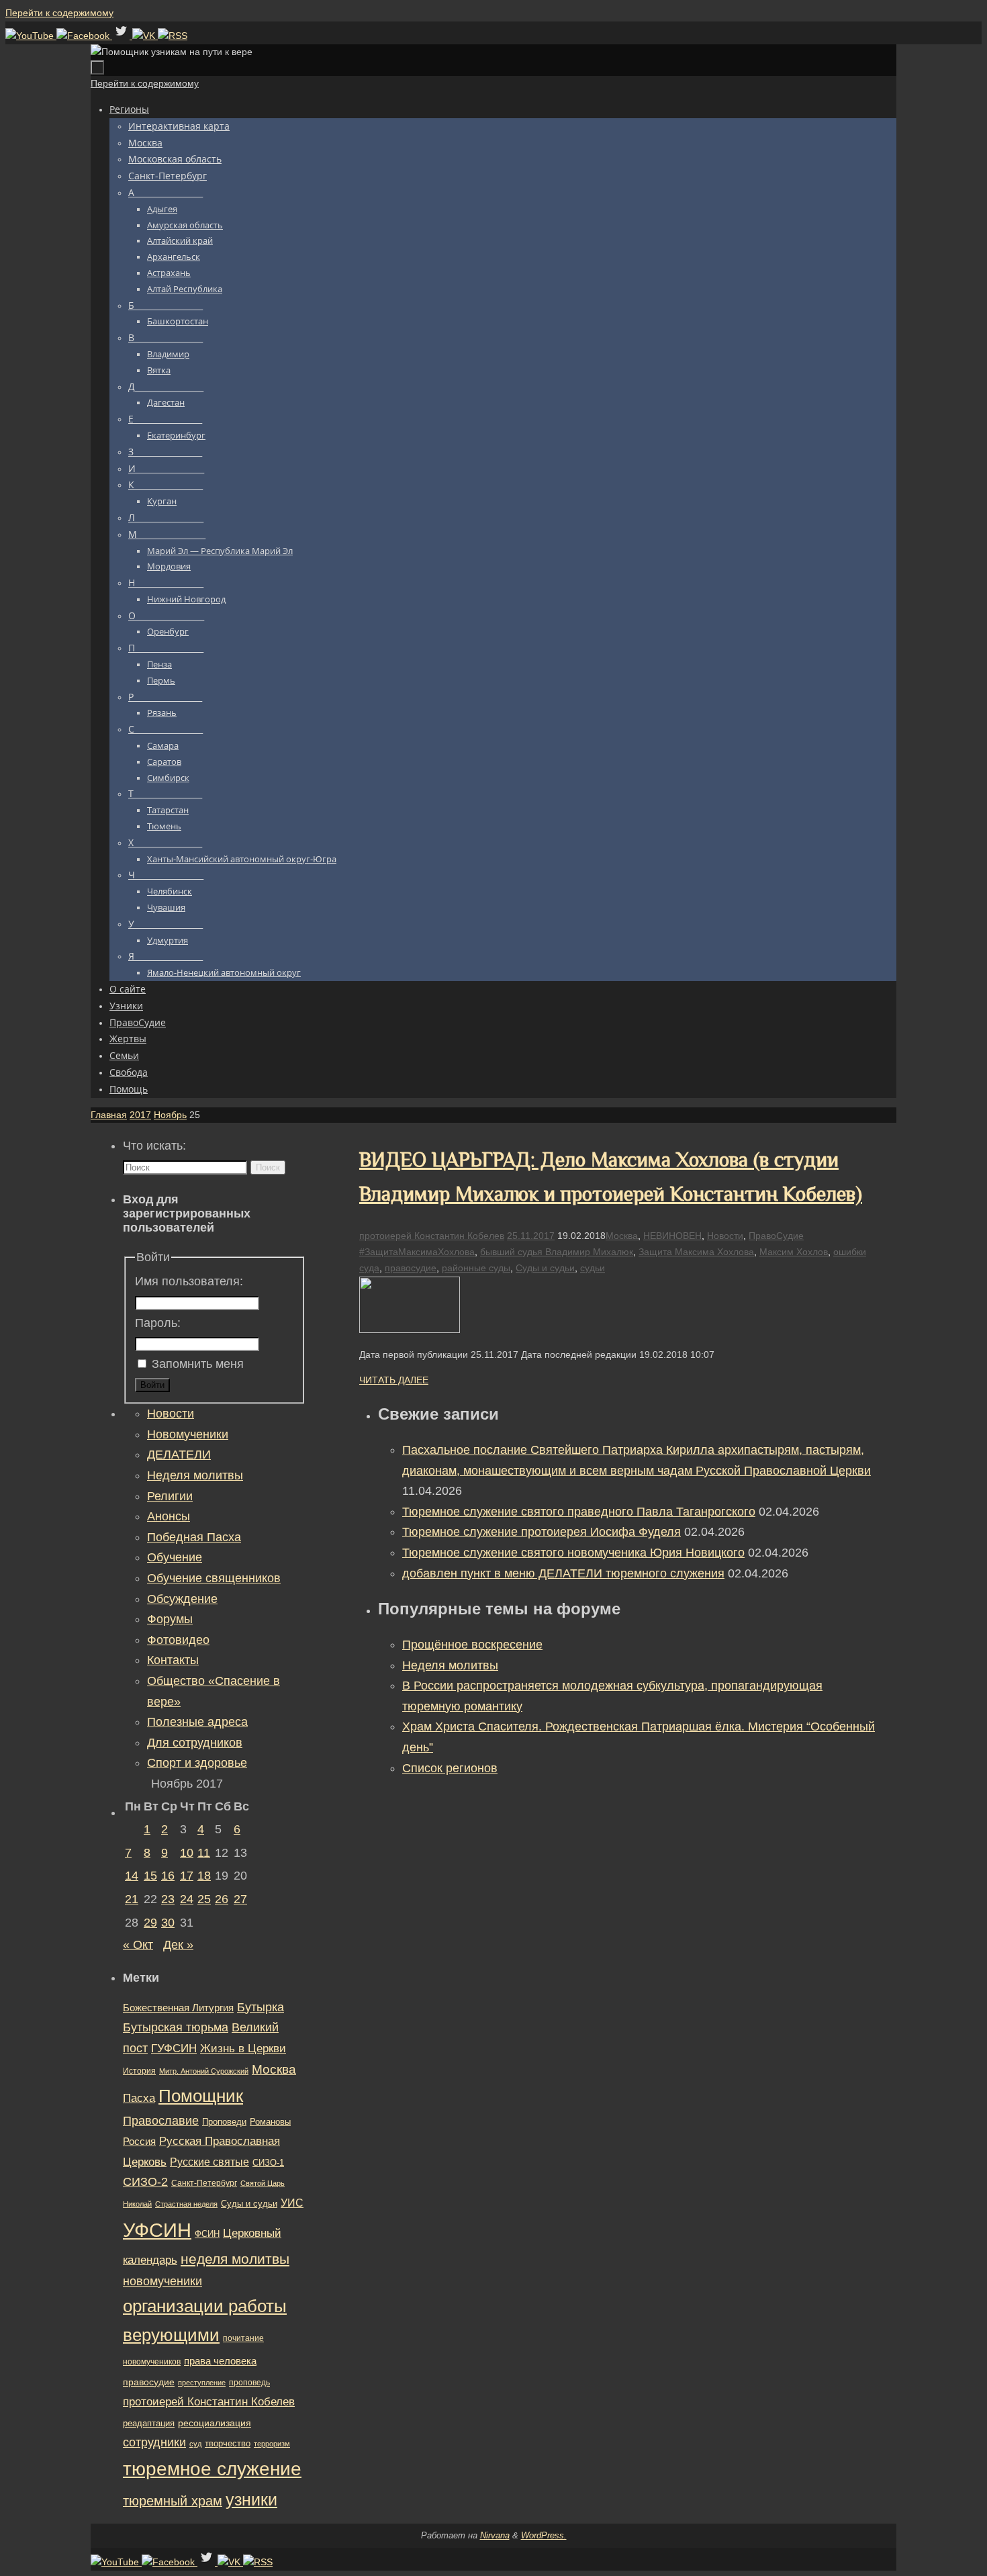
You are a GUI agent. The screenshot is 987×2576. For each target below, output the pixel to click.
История (139, 2071)
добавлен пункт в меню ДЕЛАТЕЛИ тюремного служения (563, 1573)
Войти (152, 1385)
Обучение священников (214, 1578)
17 (187, 1876)
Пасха (139, 2098)
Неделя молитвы (450, 1665)
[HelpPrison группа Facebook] (84, 36)
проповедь (249, 2383)
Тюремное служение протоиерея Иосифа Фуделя (542, 1532)
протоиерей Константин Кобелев (432, 1236)
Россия (139, 2141)
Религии (170, 1496)
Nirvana (495, 2535)
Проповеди (224, 2122)
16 (168, 1876)
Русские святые (209, 2162)
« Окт (138, 1945)
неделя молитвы (235, 2259)
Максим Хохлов (794, 1252)
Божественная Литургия (178, 2008)
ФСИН (207, 2234)
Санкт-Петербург (204, 2183)
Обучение (175, 1557)
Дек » (178, 1945)
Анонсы (169, 1516)
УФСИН (157, 2230)
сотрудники (154, 2442)
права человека (220, 2361)
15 (150, 1876)
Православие (161, 2121)
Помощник (201, 2096)
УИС (292, 2203)
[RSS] (173, 36)
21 (132, 1899)
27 (240, 1899)
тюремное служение (212, 2469)
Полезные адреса (197, 1722)
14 (132, 1876)
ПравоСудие (776, 1236)
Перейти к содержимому (59, 13)
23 (168, 1899)
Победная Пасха (194, 1537)
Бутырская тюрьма (176, 2027)
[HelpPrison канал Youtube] (31, 36)
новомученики (162, 2281)
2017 (140, 1115)
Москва (622, 1236)
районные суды (476, 1268)
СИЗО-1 (268, 2163)
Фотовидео (178, 1640)
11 (204, 1853)
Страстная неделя (186, 2204)
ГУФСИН (174, 2048)
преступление (202, 2383)
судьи (593, 1268)
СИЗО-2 (145, 2182)
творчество (228, 2443)
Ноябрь (170, 1115)
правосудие (411, 1268)
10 (187, 1853)
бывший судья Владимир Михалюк (557, 1252)
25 (204, 1899)
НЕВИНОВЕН (672, 1236)
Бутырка (261, 2007)
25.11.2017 (531, 1236)
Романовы (270, 2122)
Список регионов (450, 1768)
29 (150, 1923)
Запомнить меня (198, 1364)
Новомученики (188, 1434)
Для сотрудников (195, 1743)
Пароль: (158, 1323)
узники (251, 2499)
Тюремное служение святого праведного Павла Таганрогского (579, 1512)
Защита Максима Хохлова (696, 1252)
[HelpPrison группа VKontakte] (145, 36)
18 (204, 1876)
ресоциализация (215, 2423)
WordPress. (544, 2535)
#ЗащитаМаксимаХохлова (417, 1252)
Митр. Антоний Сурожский (204, 2071)
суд (195, 2444)
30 (168, 1923)
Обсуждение (182, 1599)
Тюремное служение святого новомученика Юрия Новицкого (573, 1553)
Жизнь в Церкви (243, 2049)
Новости (725, 1236)
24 (187, 1899)
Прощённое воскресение (472, 1645)
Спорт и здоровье (197, 1763)
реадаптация (149, 2423)
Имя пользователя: (189, 1281)
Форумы (170, 1619)
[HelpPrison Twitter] (122, 36)
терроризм (272, 2444)
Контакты (173, 1660)
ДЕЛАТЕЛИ (179, 1455)
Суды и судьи (545, 1268)
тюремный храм (173, 2501)
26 (222, 1899)
